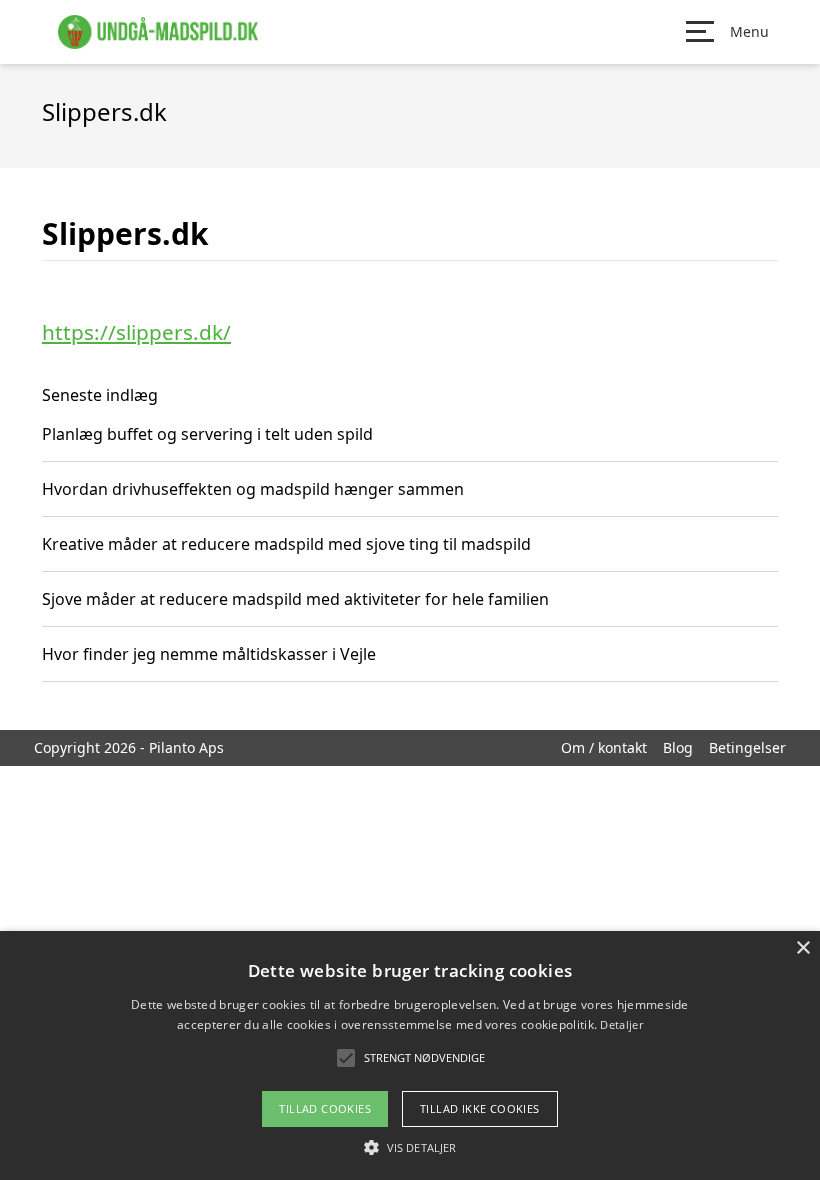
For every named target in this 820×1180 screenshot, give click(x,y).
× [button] (802, 948)
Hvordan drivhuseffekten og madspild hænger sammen (253, 489)
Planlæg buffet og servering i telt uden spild (207, 434)
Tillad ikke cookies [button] (480, 1108)
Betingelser (747, 747)
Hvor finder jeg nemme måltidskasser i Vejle (209, 654)
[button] (410, 1147)
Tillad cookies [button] (325, 1108)
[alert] (410, 1055)
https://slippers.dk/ (136, 332)
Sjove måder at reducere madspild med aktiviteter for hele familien (295, 599)
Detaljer (621, 1024)
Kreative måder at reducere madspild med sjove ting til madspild (286, 544)
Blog (678, 747)
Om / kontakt (604, 747)
